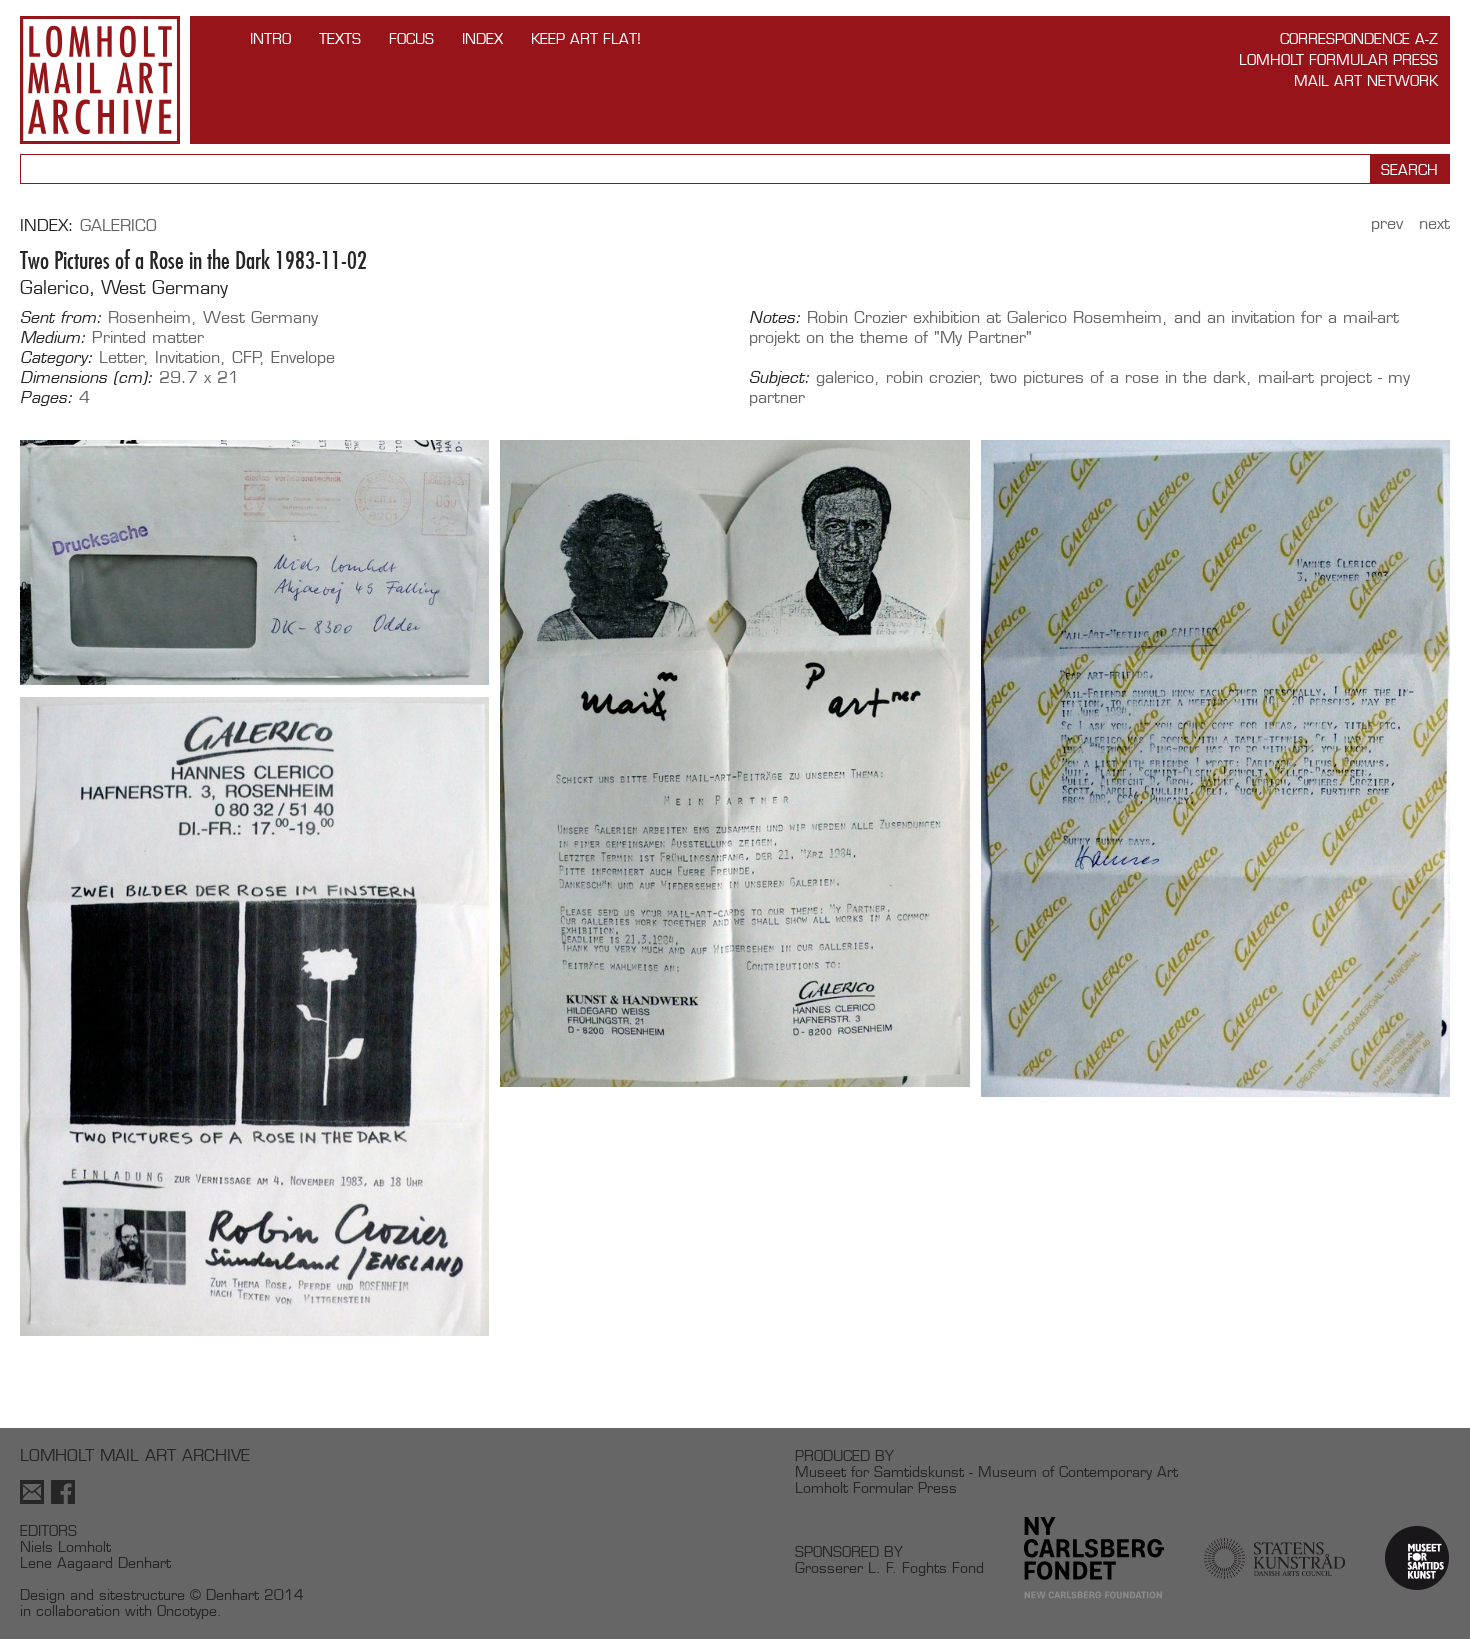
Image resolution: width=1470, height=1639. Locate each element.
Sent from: (61, 318)
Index (482, 38)
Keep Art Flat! (586, 38)
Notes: (775, 318)
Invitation (187, 357)
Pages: (46, 398)
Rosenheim (149, 317)
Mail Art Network (1366, 80)
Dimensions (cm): (86, 378)
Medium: (53, 338)
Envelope (303, 357)
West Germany (260, 317)
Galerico (118, 225)
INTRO (270, 38)
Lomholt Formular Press (1338, 59)
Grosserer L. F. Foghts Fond (889, 1567)
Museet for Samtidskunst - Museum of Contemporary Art (986, 1471)
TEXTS (340, 38)
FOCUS (411, 38)
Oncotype (187, 1610)
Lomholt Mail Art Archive (100, 80)
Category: (56, 358)
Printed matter (148, 337)
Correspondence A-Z (1359, 38)
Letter (121, 357)
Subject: (779, 378)
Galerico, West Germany (124, 287)
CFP (246, 357)
